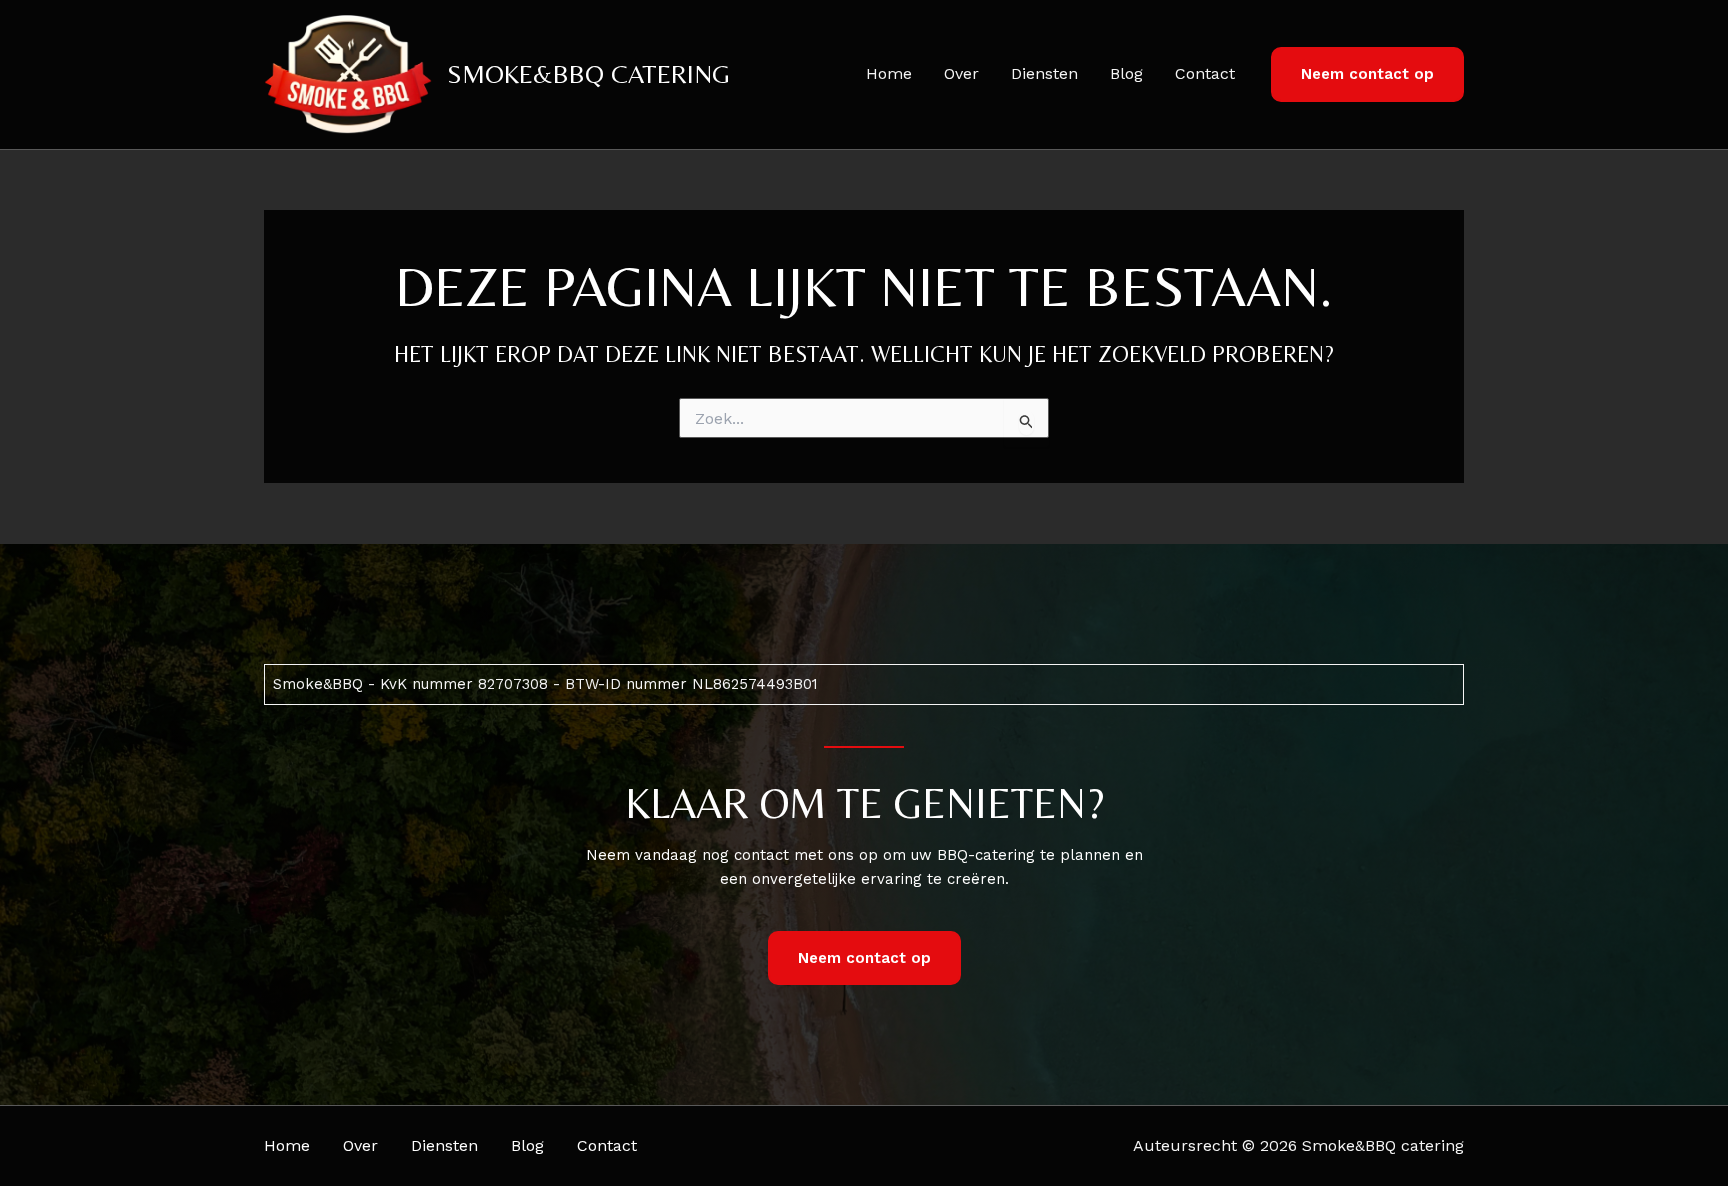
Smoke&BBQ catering (588, 74)
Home (889, 73)
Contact (1205, 73)
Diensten (1044, 73)
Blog (1126, 73)
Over (961, 73)
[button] (1367, 74)
